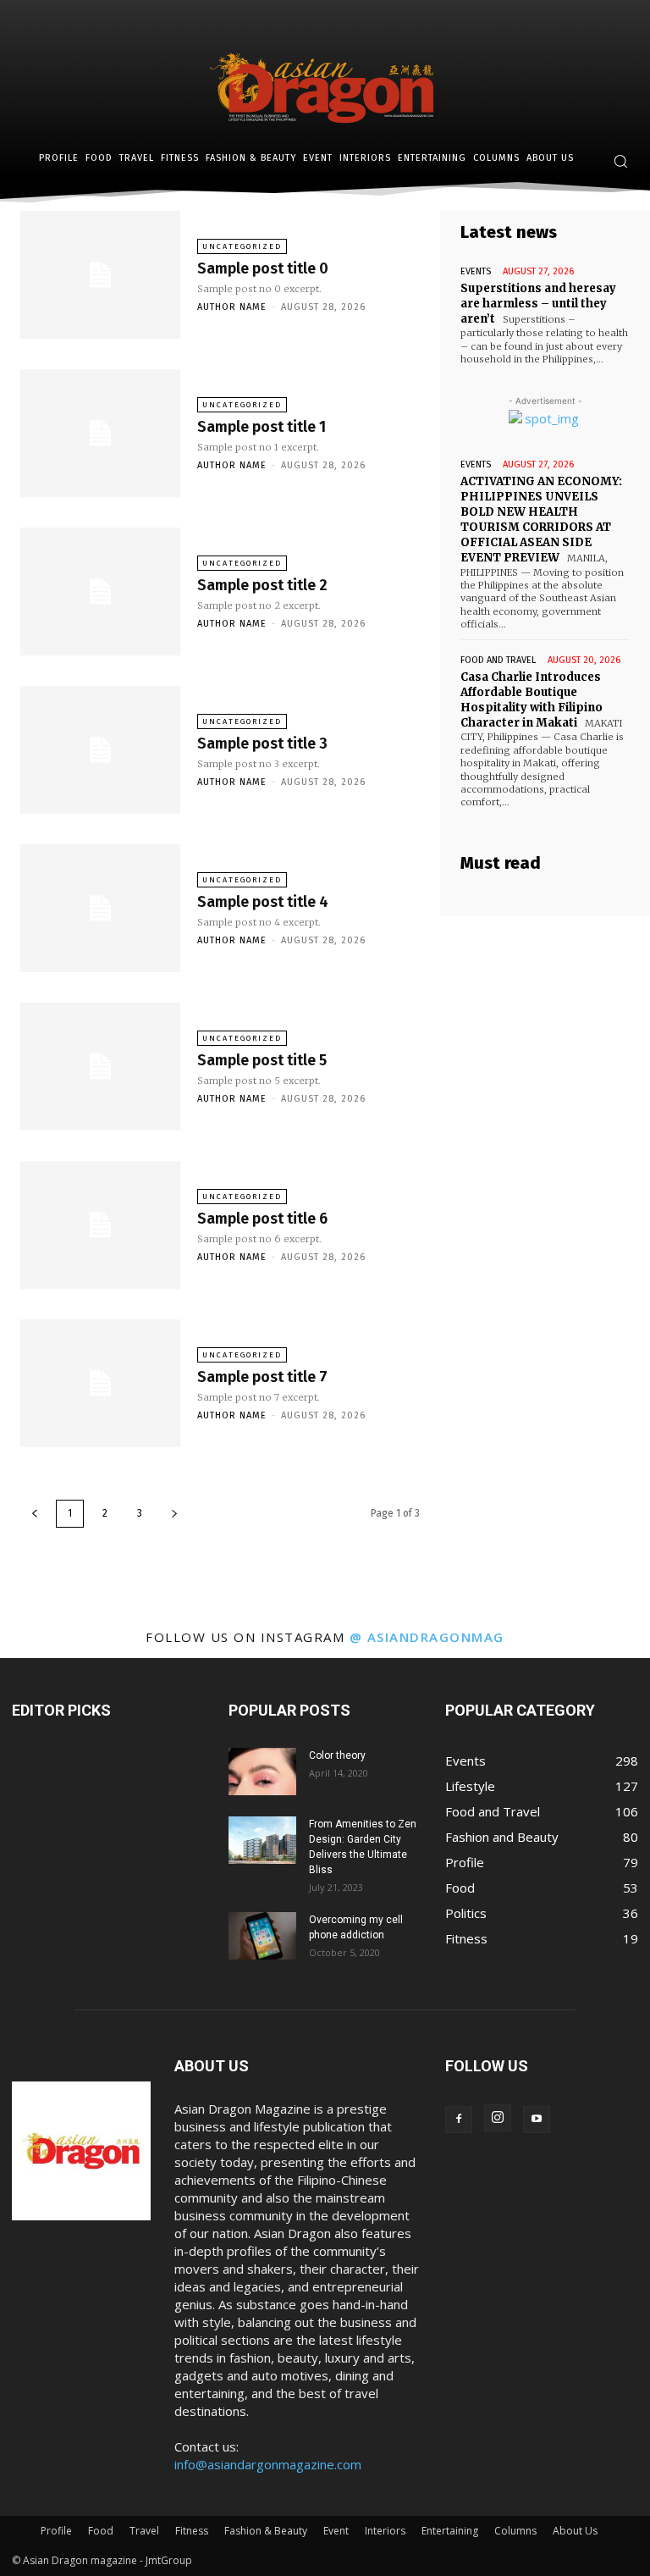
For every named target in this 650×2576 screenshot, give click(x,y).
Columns (515, 2531)
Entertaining (450, 2531)
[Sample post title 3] (100, 750)
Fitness (192, 2531)
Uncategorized (242, 246)
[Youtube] (537, 2120)
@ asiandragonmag (427, 1637)
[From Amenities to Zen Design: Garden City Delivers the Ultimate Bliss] (262, 1840)
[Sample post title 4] (100, 908)
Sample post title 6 (262, 1219)
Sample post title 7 (262, 1377)
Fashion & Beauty (266, 2531)
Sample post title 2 (262, 585)
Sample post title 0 (263, 268)
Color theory (337, 1755)
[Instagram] (498, 2118)
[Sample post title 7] (100, 1383)
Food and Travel (498, 660)
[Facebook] (459, 2120)
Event (336, 2531)
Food (101, 2531)
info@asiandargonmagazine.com (268, 2464)
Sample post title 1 (262, 427)
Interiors (385, 2531)
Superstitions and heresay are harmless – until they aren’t (538, 304)
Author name (232, 307)
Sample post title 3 (262, 744)
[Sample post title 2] (100, 591)
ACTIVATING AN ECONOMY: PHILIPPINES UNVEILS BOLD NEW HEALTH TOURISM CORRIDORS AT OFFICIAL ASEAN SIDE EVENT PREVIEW (541, 520)
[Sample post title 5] (100, 1067)
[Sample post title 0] (100, 275)
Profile (56, 2531)
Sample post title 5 (262, 1060)
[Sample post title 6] (100, 1225)
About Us (575, 2531)
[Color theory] (262, 1772)
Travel (144, 2531)
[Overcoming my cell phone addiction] (262, 1936)
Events (476, 271)
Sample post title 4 (263, 902)
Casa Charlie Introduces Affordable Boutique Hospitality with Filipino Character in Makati (532, 700)
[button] (620, 161)
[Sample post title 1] (100, 433)
